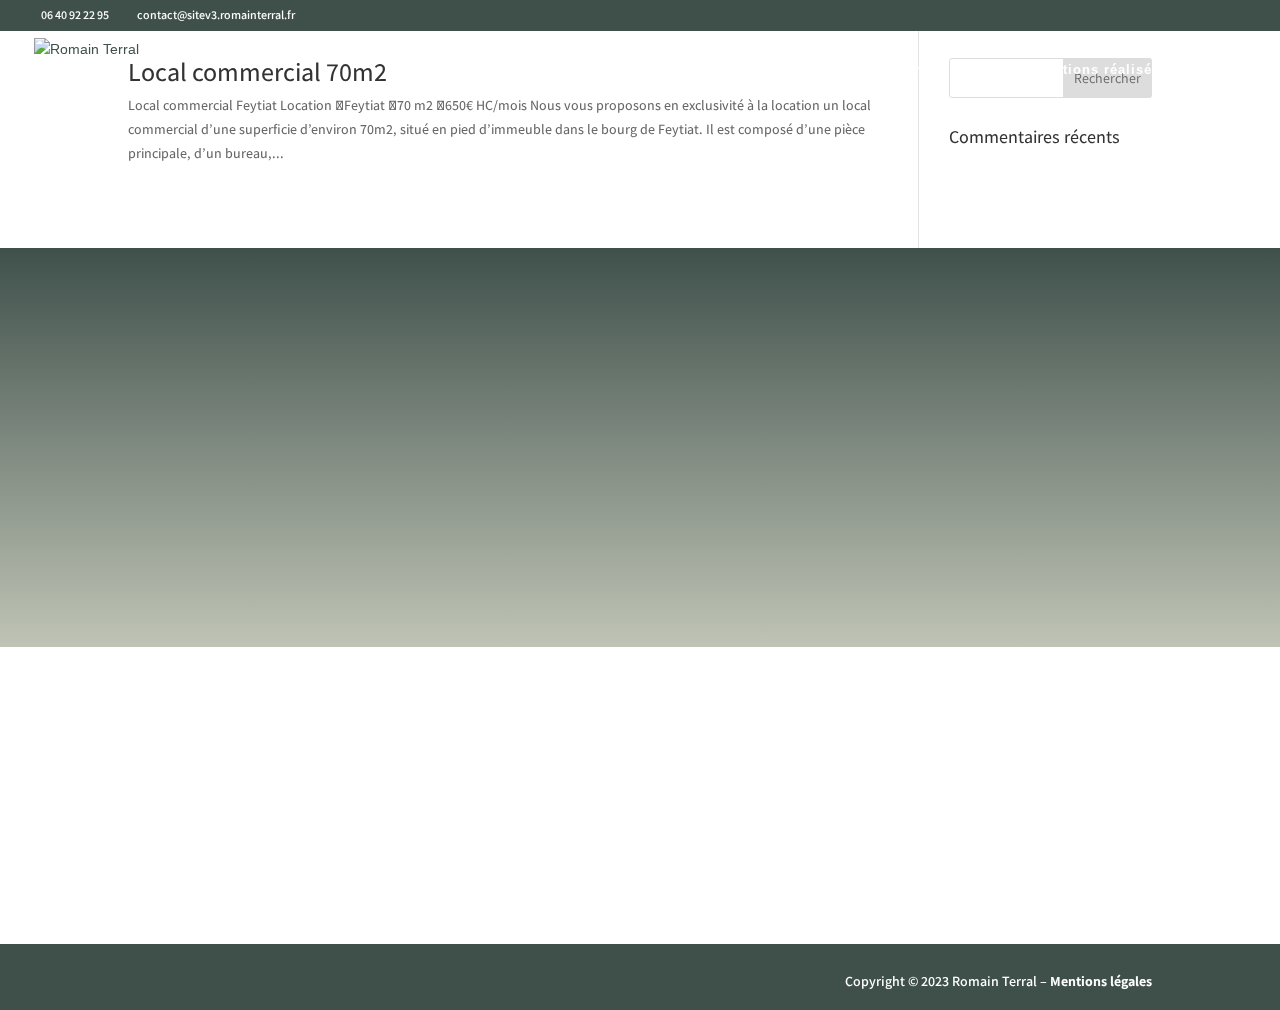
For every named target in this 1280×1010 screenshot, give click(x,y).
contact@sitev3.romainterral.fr (639, 635)
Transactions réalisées (1088, 70)
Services (612, 70)
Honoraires (952, 879)
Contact (1221, 70)
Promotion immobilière (899, 70)
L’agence (524, 70)
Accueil (440, 70)
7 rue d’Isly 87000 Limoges (981, 635)
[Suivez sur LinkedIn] (224, 986)
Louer (769, 70)
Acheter (696, 70)
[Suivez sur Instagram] (184, 986)
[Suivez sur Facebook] (144, 986)
